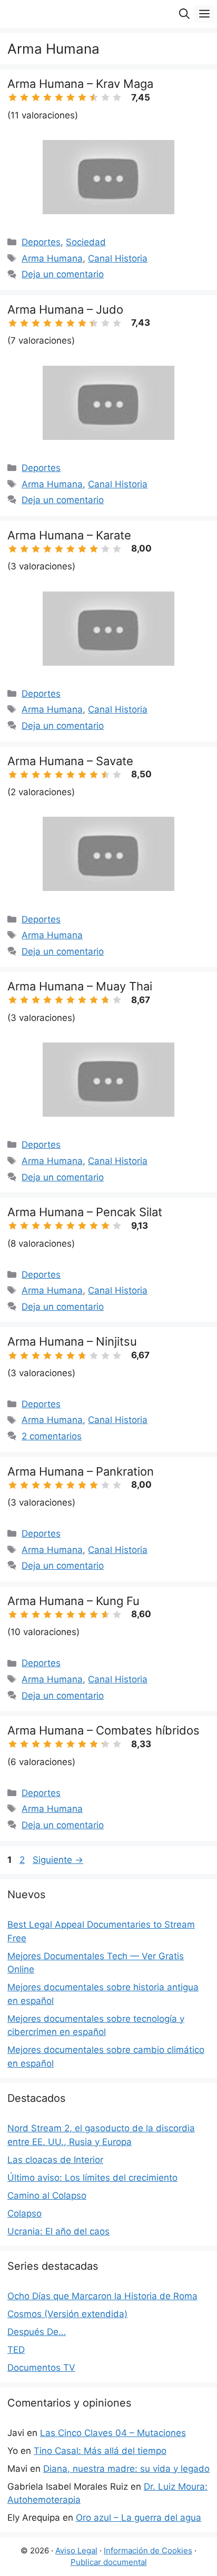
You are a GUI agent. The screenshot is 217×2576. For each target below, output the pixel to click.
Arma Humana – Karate (69, 535)
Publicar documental (109, 2562)
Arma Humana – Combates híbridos (103, 1730)
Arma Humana (52, 258)
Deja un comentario (63, 274)
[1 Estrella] (13, 97)
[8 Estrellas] (94, 97)
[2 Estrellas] (24, 97)
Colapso (24, 2213)
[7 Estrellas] (82, 97)
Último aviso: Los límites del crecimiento (92, 2178)
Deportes (41, 242)
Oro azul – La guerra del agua (139, 2518)
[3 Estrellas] (36, 97)
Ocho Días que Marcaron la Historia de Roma (102, 2296)
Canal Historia (118, 258)
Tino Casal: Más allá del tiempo (100, 2451)
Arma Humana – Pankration (81, 1471)
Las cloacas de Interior (55, 2160)
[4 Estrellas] (47, 97)
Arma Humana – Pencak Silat (85, 1212)
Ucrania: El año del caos (58, 2231)
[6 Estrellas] (71, 97)
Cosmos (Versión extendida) (67, 2314)
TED (16, 2350)
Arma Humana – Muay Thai (80, 986)
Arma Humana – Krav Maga (80, 84)
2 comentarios (52, 1436)
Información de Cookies (148, 2550)
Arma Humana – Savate (70, 761)
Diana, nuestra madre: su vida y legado (126, 2469)
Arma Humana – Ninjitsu (72, 1341)
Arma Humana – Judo (65, 309)
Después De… (37, 2332)
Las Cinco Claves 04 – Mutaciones (113, 2433)
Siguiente (58, 1860)
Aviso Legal (76, 2550)
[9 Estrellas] (105, 97)
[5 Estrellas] (59, 97)
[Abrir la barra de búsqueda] (184, 14)
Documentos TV (41, 2368)
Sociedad (86, 242)
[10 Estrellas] (117, 97)
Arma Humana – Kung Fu (73, 1601)
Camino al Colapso (47, 2196)
